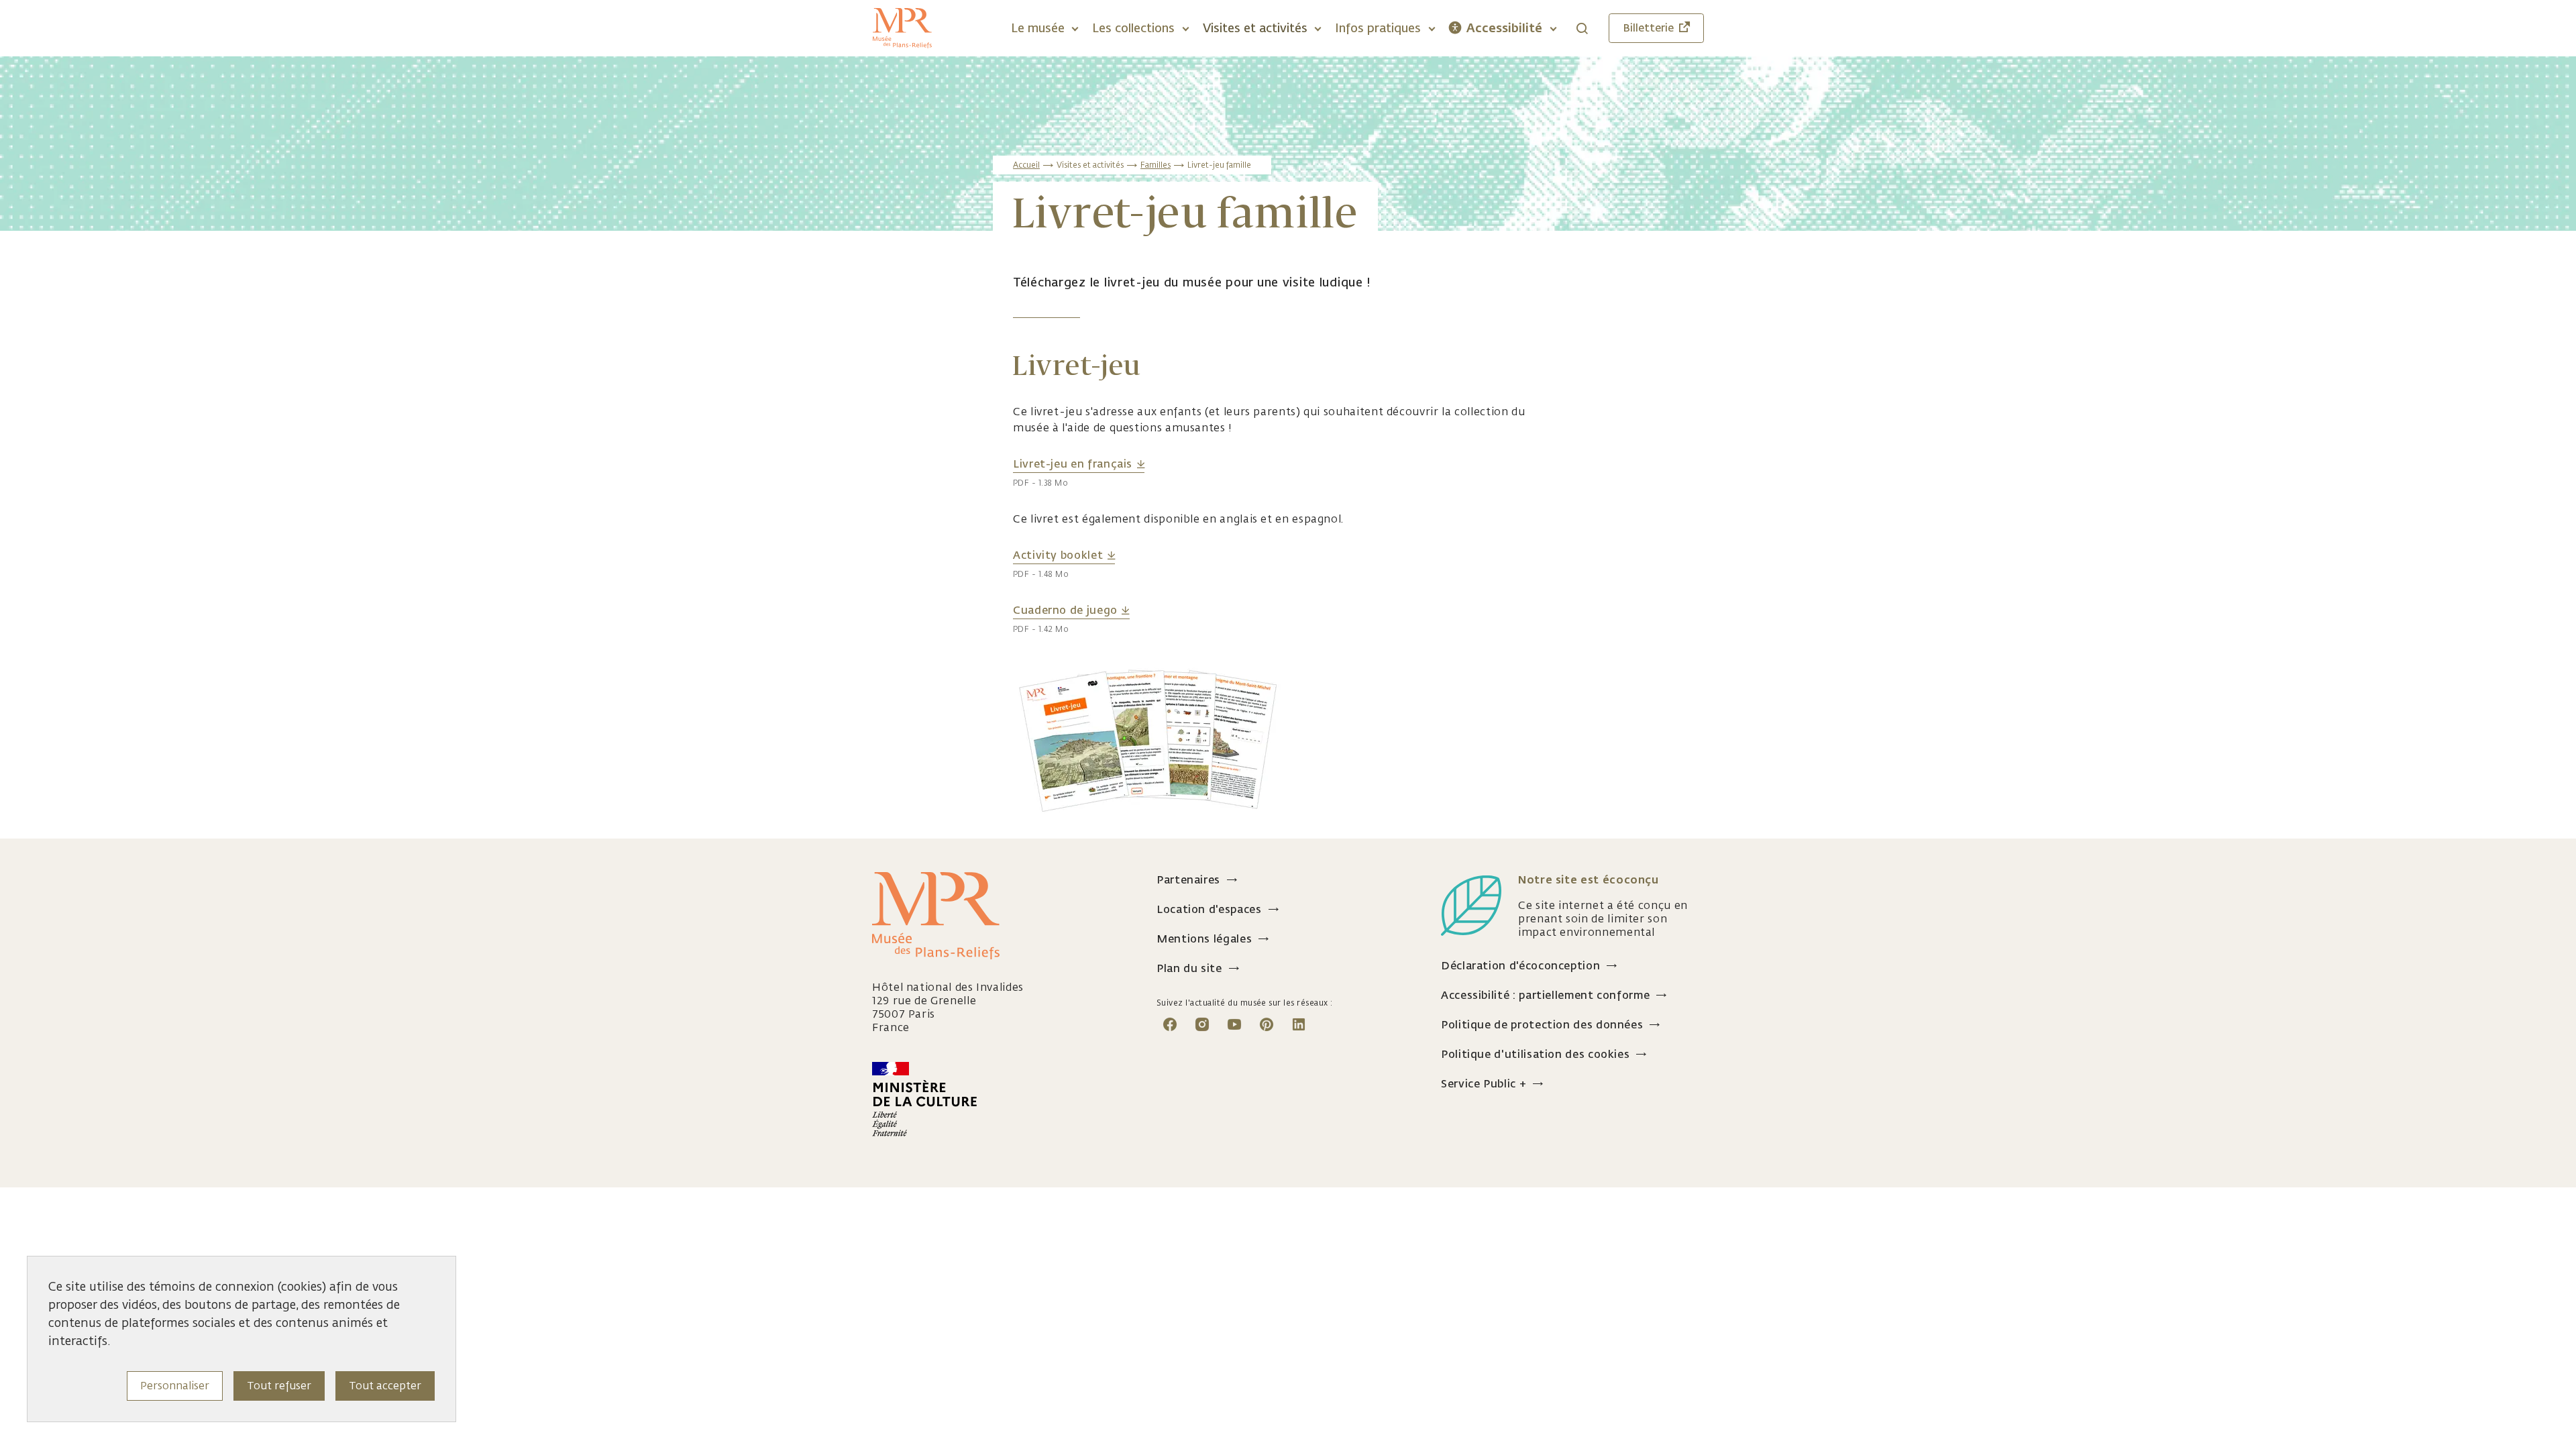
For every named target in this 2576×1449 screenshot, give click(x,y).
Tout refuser (279, 1386)
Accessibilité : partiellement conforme (1545, 995)
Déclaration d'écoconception (1520, 966)
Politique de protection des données (1542, 1025)
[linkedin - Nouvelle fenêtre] (1299, 1023)
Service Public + (1484, 1084)
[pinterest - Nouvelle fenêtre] (1267, 1023)
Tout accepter (385, 1386)
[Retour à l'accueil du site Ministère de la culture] (1004, 1099)
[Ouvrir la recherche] (1582, 29)
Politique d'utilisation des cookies (1535, 1054)
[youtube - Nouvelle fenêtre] (1234, 1023)
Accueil (1026, 165)
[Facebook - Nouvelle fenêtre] (1170, 1023)
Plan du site (1189, 968)
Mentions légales (1204, 939)
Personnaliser (175, 1386)
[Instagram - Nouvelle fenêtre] (1202, 1023)
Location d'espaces (1209, 909)
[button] (1044, 28)
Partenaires (1188, 880)
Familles (1156, 165)
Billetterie (1648, 28)
